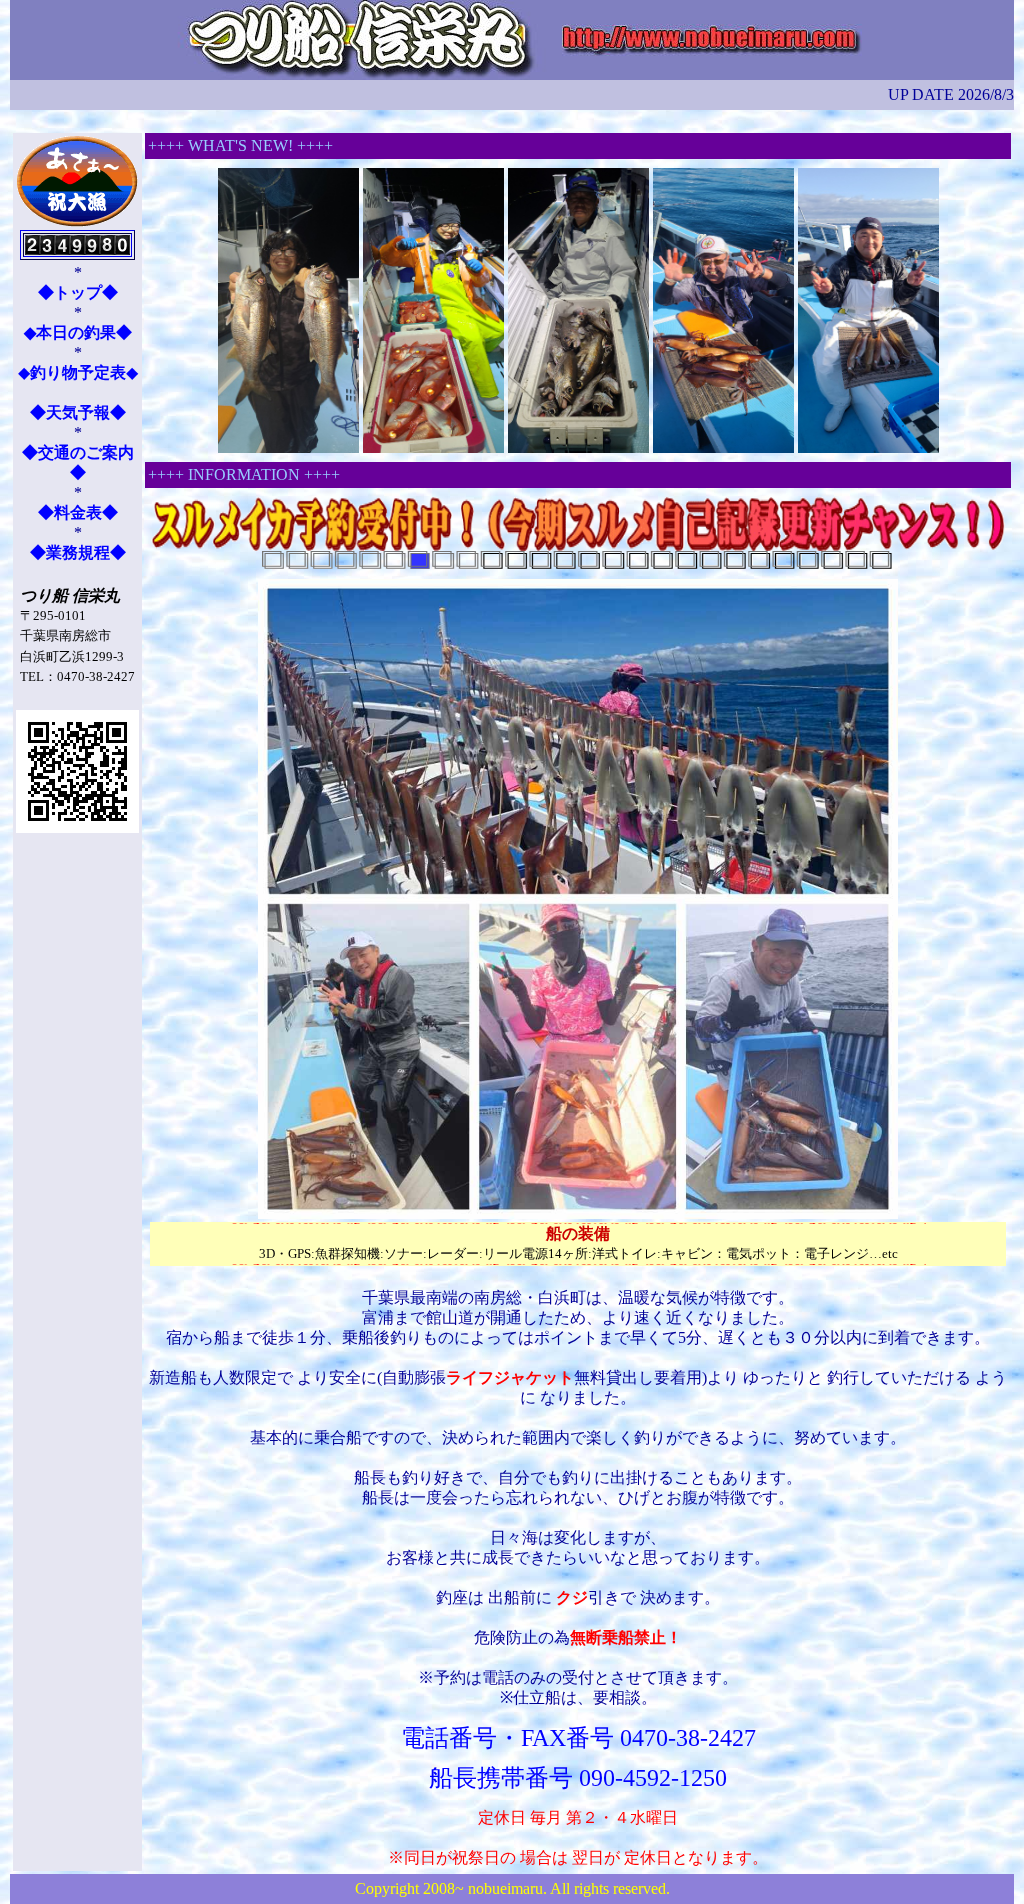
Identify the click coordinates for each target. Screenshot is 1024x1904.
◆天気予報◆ (78, 412)
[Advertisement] (77, 1153)
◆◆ (78, 372)
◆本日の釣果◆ (78, 332)
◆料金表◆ (78, 512)
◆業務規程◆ (78, 552)
